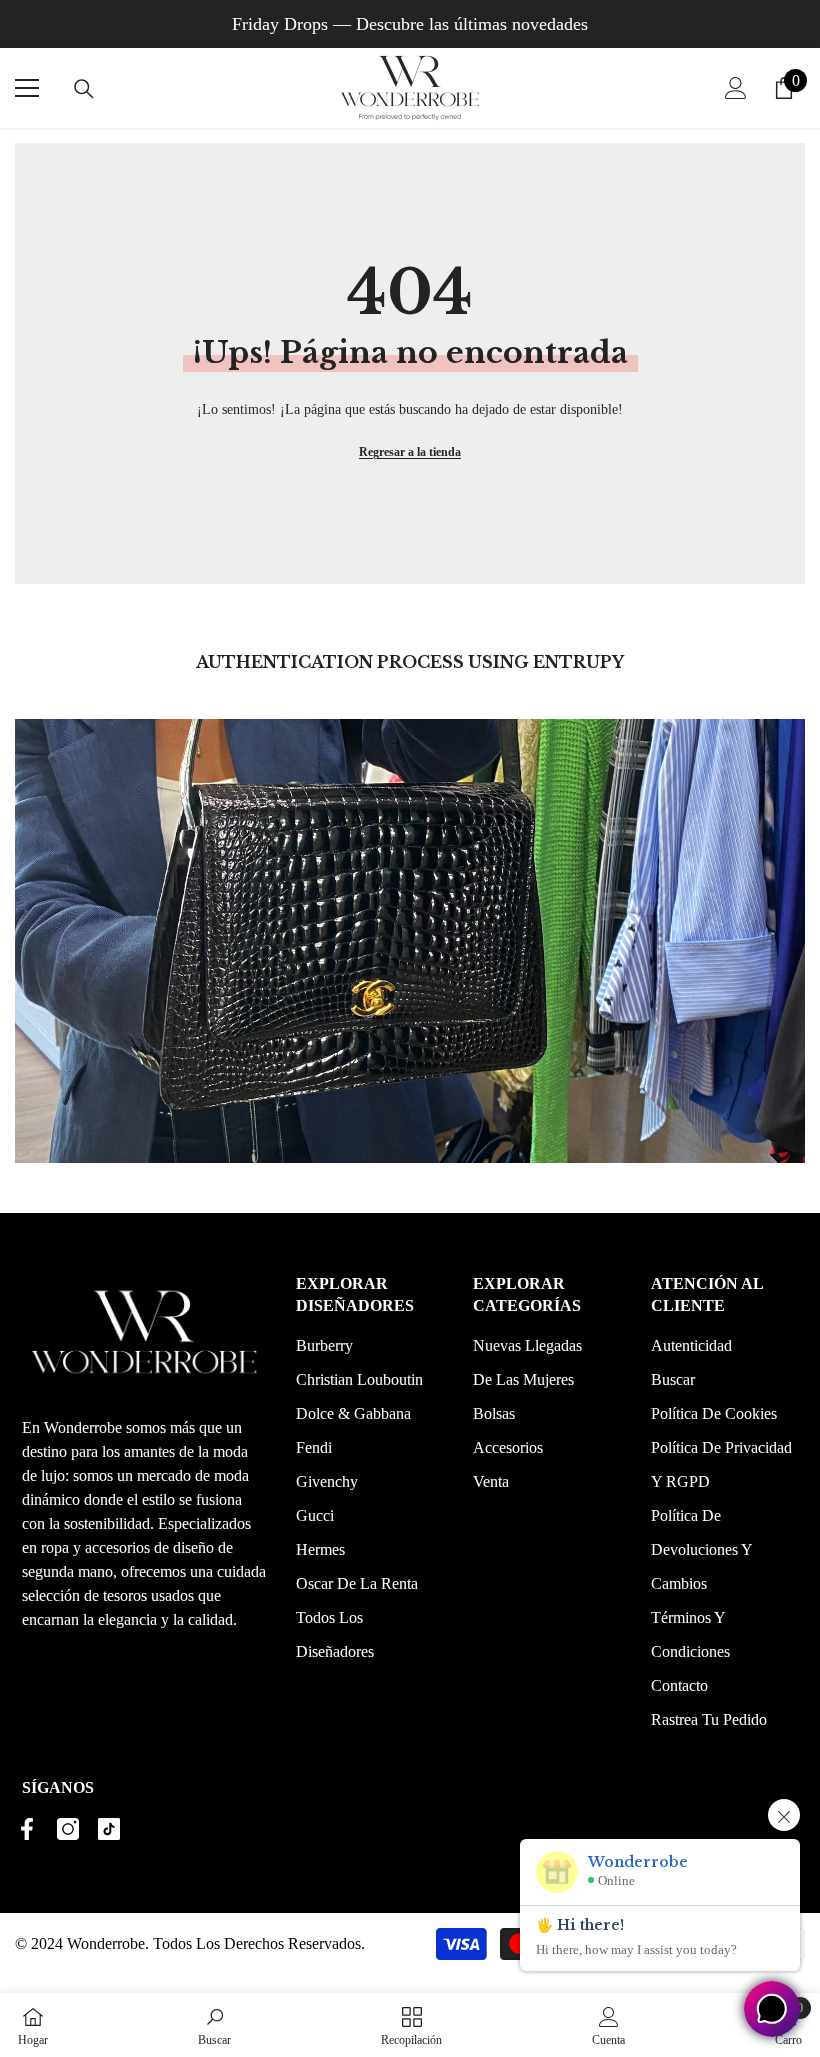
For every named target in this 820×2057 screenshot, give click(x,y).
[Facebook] (27, 1829)
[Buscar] (84, 89)
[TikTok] (109, 1829)
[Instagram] (68, 1829)
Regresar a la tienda (410, 452)
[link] (214, 2025)
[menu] (27, 88)
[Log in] (736, 88)
